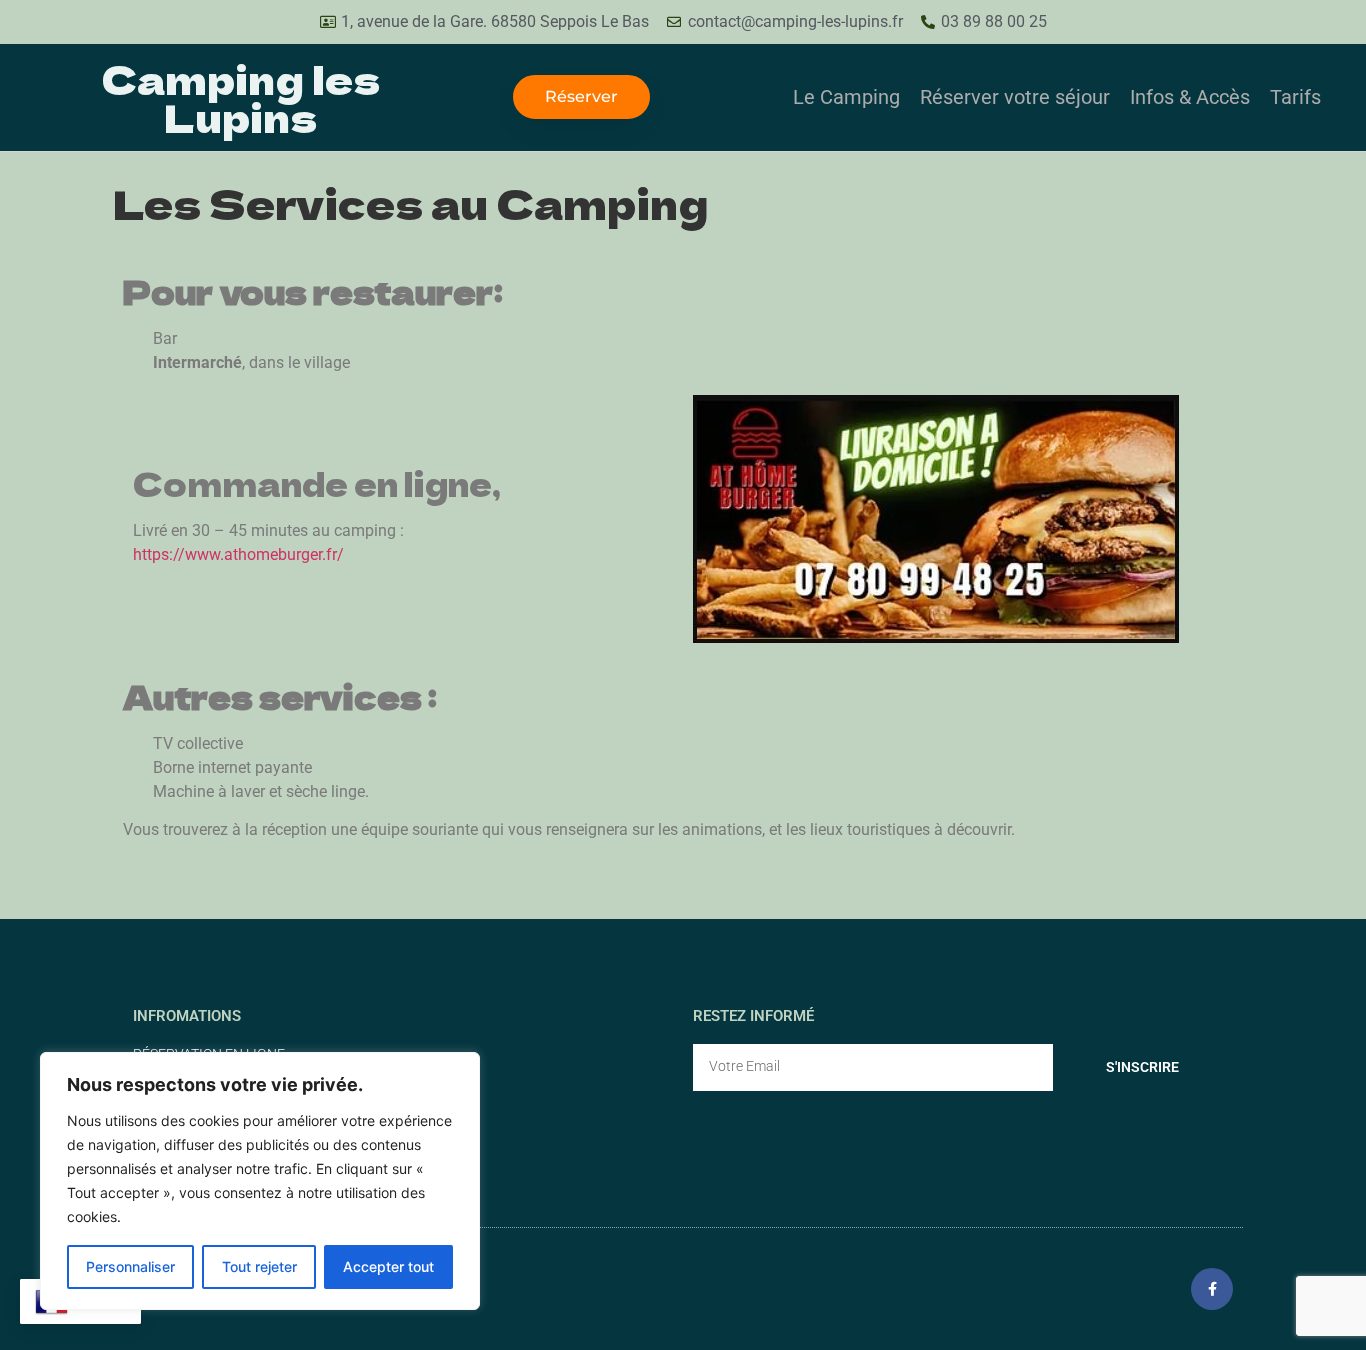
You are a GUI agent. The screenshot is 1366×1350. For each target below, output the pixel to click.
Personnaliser (130, 1266)
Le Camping (846, 97)
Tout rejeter (259, 1266)
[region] (260, 1181)
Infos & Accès (1190, 97)
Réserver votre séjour (1015, 97)
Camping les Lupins (240, 97)
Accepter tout (388, 1266)
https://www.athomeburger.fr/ (238, 554)
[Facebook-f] (1212, 1289)
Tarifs (1295, 97)
